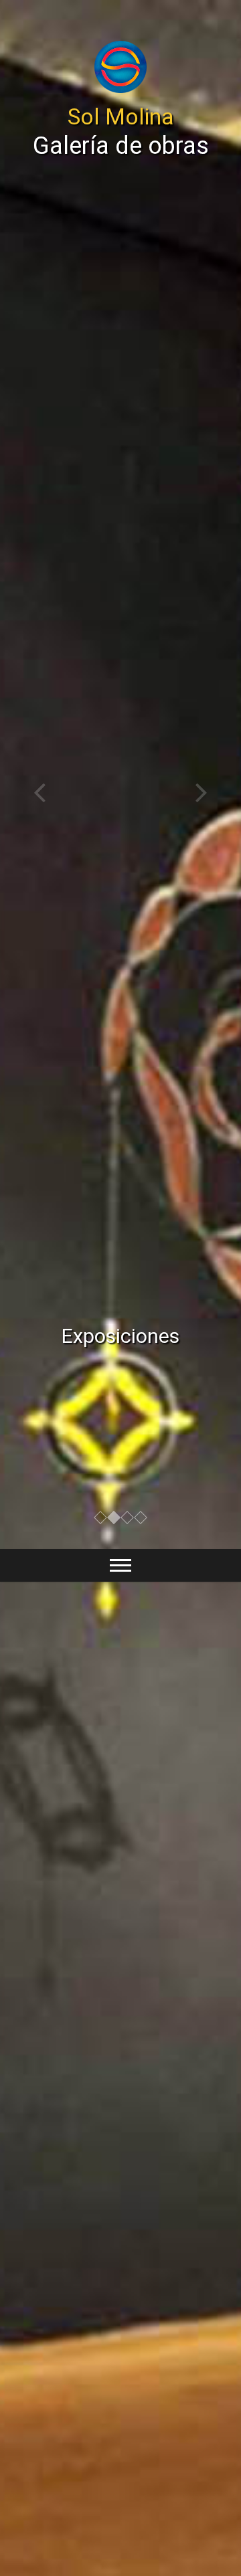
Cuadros (121, 1336)
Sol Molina (121, 116)
